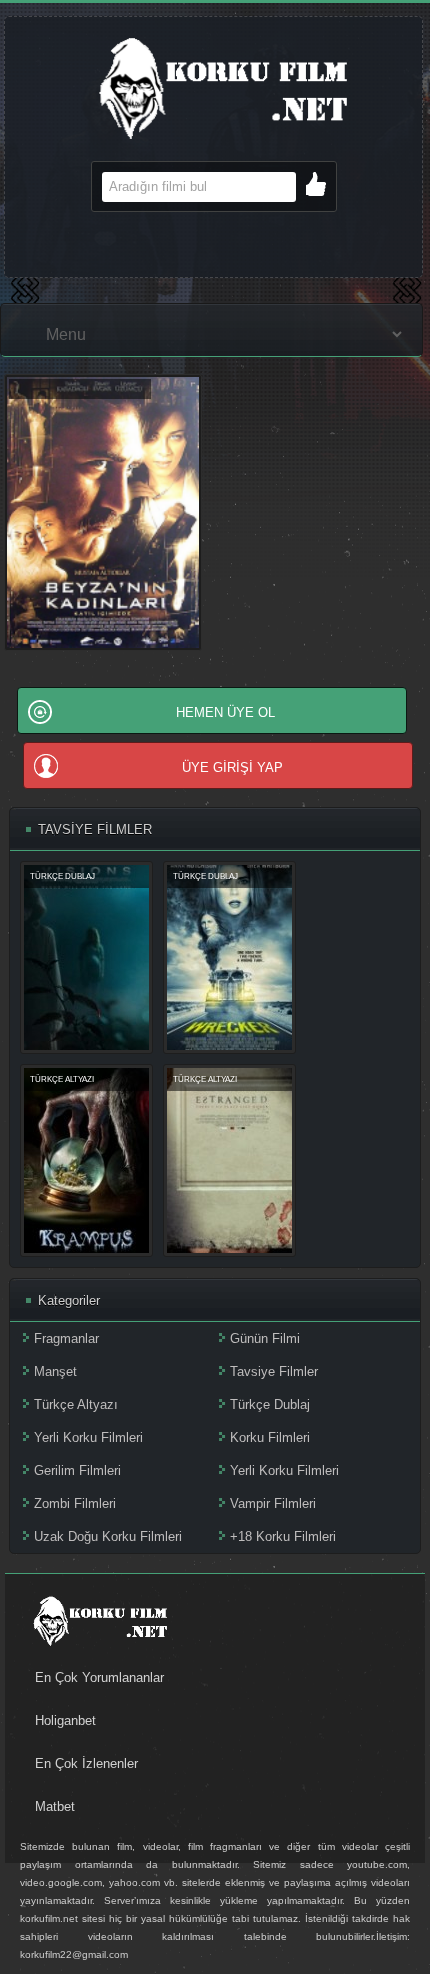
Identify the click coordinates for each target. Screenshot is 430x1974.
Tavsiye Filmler (274, 1371)
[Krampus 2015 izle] (86, 1248)
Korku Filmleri (270, 1437)
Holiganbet (65, 1720)
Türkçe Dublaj (270, 1404)
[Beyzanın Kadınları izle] (103, 646)
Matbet (55, 1806)
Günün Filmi (265, 1338)
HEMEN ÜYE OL (225, 712)
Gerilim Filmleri (77, 1470)
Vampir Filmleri (273, 1503)
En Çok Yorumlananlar (99, 1677)
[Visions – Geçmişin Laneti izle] (86, 1045)
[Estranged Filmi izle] (229, 1248)
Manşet (55, 1371)
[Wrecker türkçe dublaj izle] (229, 1045)
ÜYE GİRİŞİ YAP (232, 767)
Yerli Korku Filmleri (88, 1437)
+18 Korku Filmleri (283, 1536)
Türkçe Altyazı (76, 1404)
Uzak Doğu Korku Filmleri (108, 1536)
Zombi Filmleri (75, 1503)
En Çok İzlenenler (86, 1763)
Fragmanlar (66, 1338)
